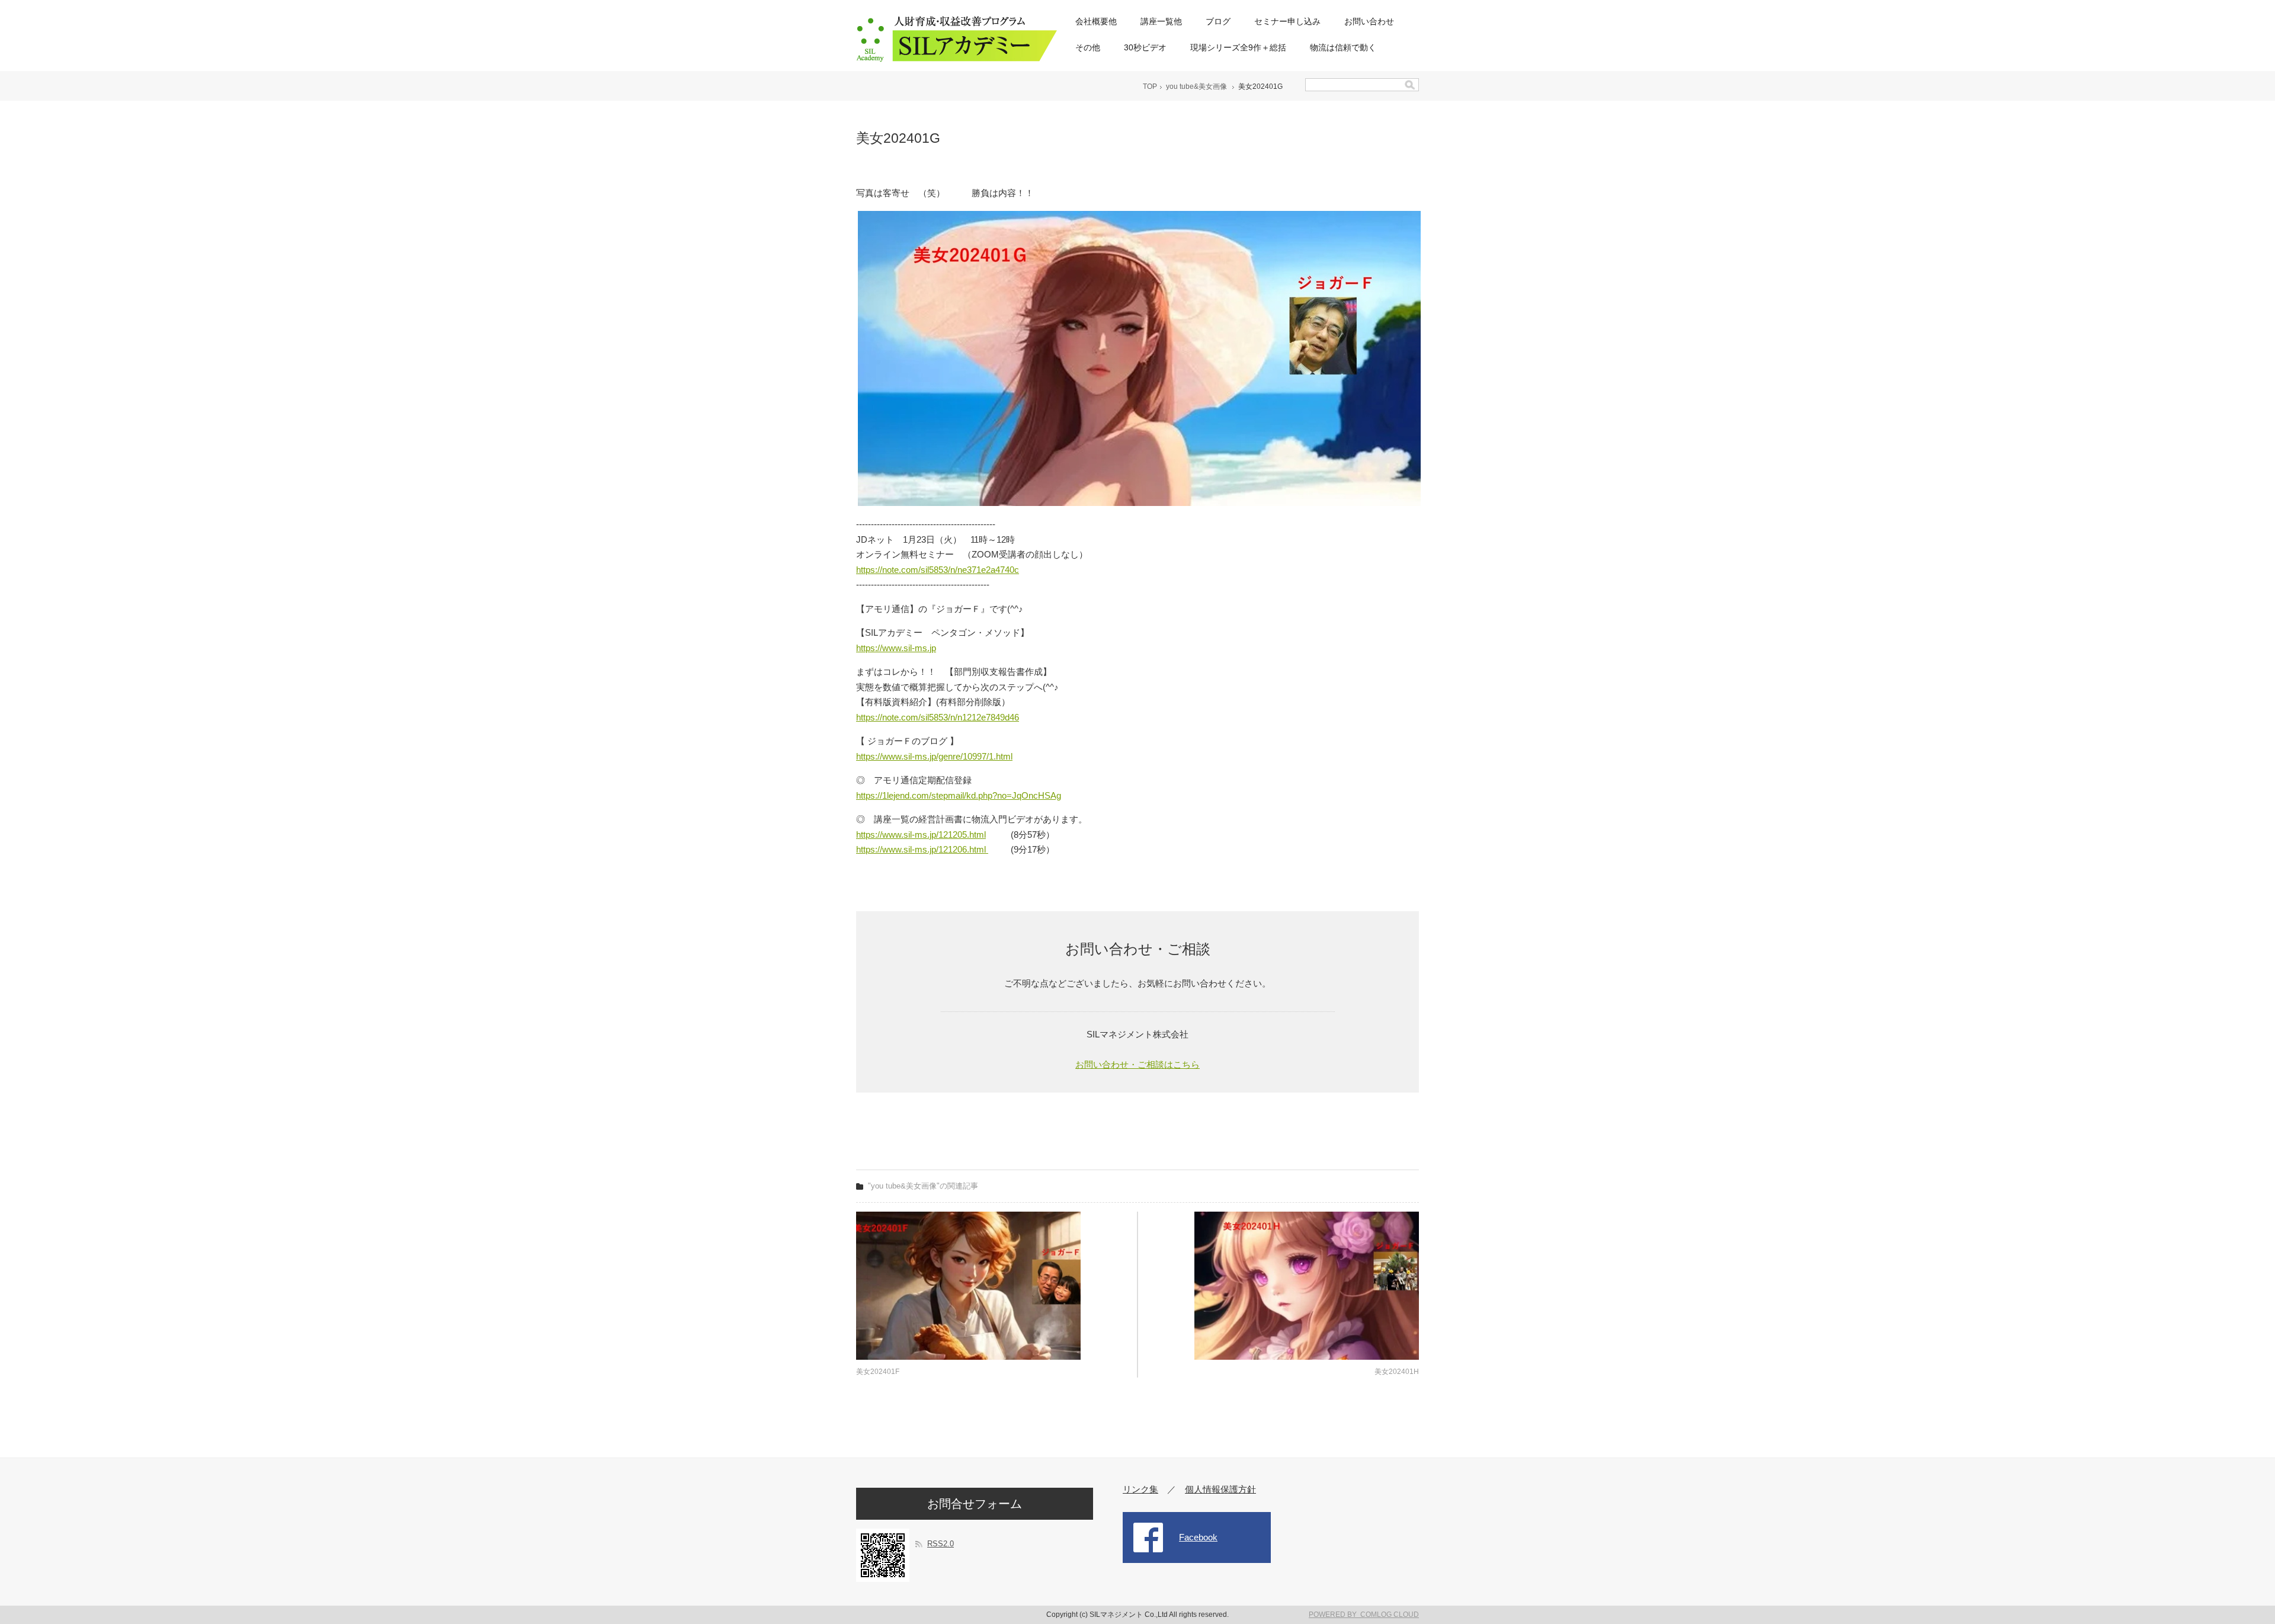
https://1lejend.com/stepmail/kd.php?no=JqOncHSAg (959, 795)
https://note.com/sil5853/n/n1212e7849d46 (938, 717)
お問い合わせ (1369, 21)
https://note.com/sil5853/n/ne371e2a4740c (938, 570)
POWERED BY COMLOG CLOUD (1364, 1615)
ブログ (1218, 21)
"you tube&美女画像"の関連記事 (923, 1186)
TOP (1150, 87)
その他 (1088, 47)
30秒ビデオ (1145, 47)
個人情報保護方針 (1220, 1489)
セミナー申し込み (1287, 21)
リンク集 (1140, 1489)
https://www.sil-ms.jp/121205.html (921, 835)
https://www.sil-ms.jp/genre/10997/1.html (934, 756)
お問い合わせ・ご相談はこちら (1137, 1064)
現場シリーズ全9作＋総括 (1238, 47)
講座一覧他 (1161, 21)
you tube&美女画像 (1196, 87)
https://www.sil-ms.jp (896, 648)
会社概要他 (1096, 21)
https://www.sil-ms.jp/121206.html (922, 849)
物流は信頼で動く (1343, 47)
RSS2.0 (941, 1544)
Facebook (1198, 1537)
